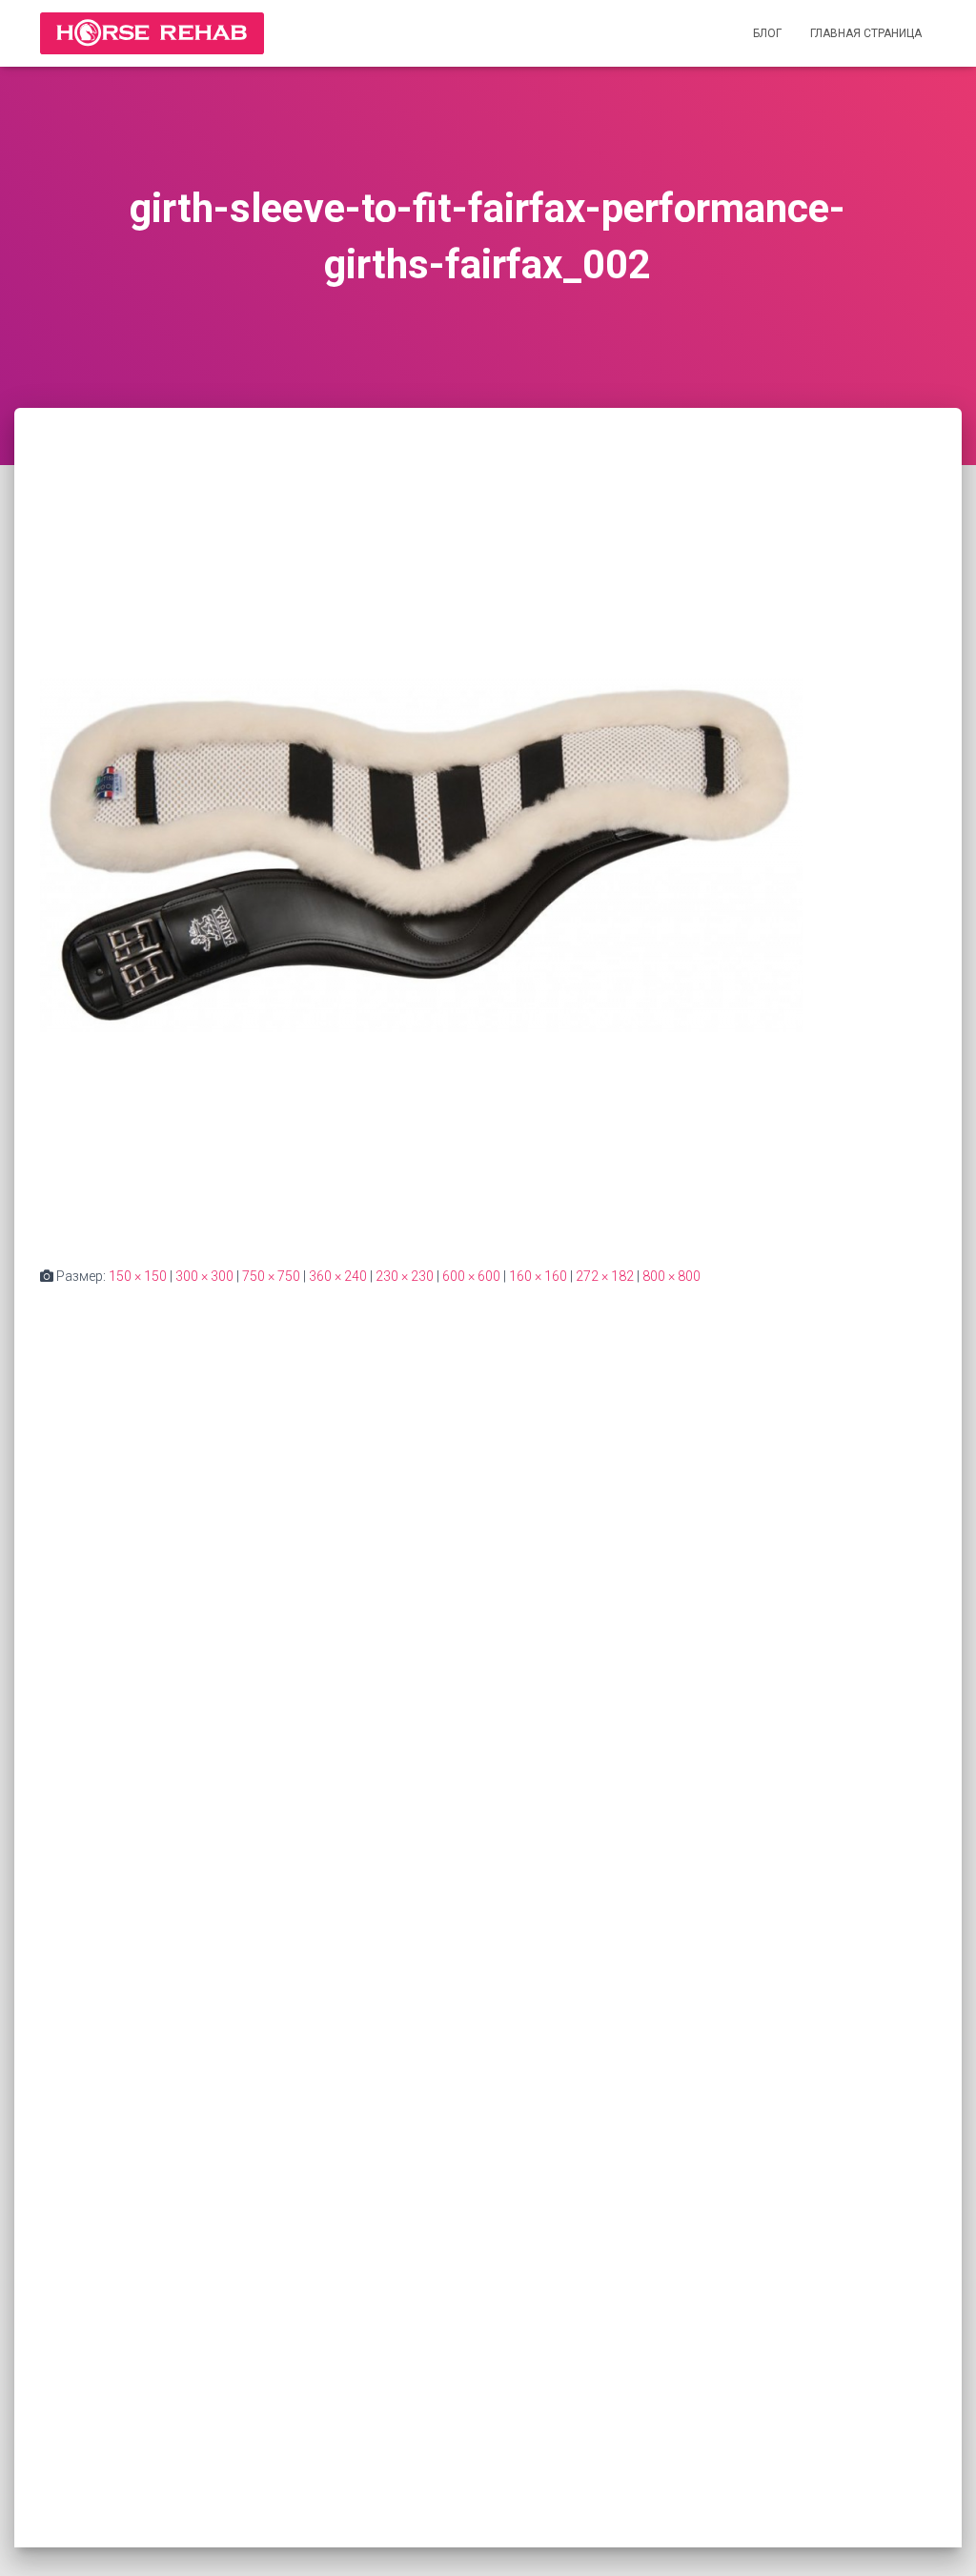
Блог (767, 33)
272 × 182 (605, 1276)
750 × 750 (271, 1276)
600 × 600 (471, 1276)
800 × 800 (671, 1276)
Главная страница (866, 33)
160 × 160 (538, 1276)
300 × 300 (204, 1276)
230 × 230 (405, 1276)
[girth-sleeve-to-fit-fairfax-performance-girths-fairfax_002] (421, 854)
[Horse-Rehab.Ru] (152, 33)
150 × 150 (138, 1276)
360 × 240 (338, 1276)
